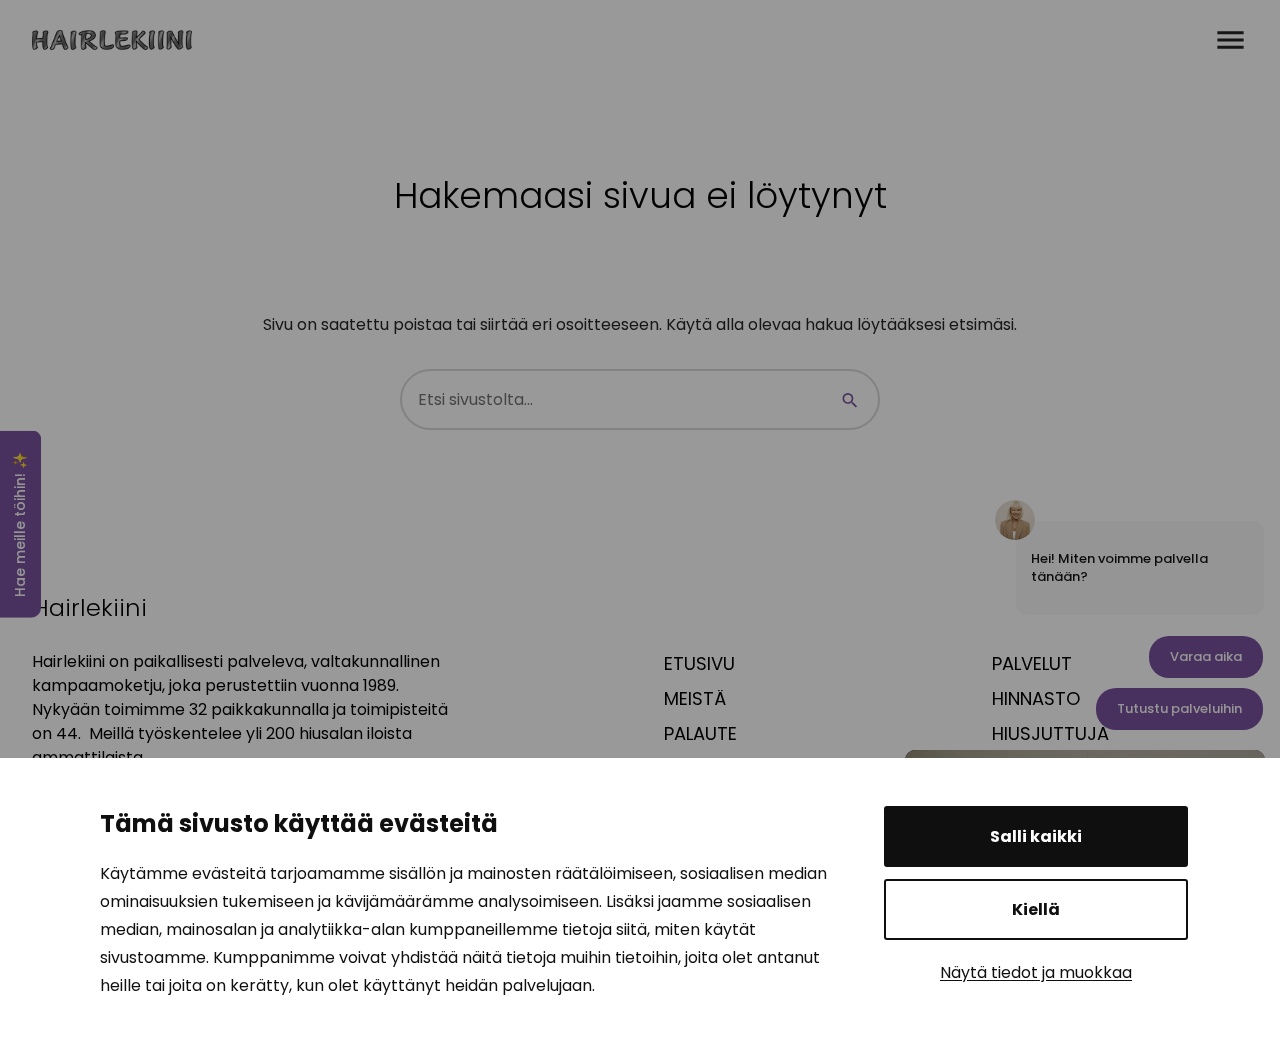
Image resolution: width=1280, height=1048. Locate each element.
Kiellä (1036, 909)
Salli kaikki (1036, 836)
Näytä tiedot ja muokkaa (1036, 972)
